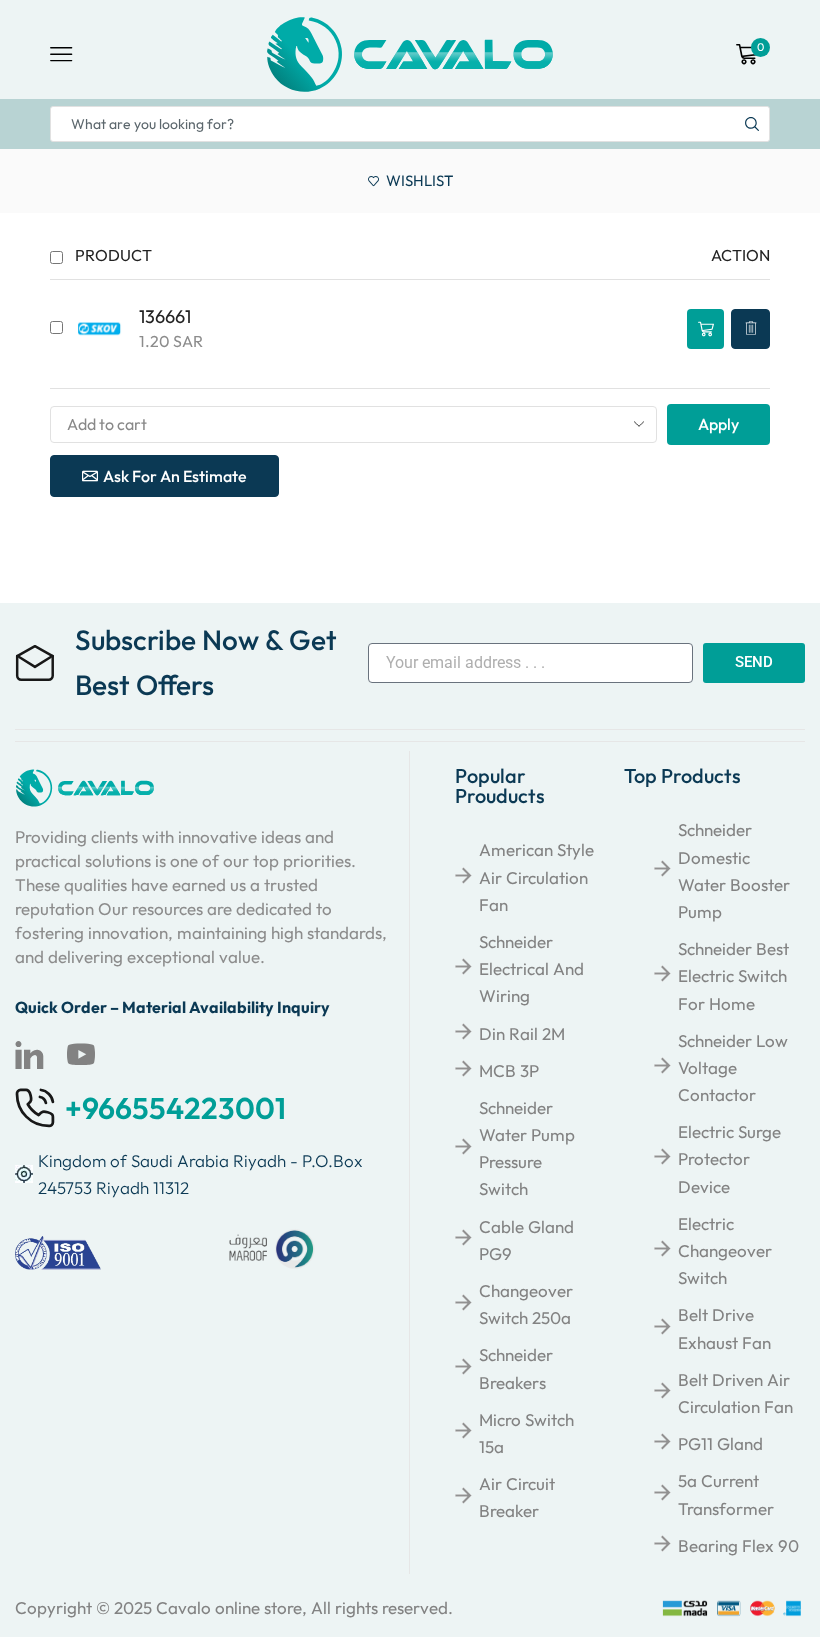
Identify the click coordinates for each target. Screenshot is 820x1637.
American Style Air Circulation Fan (536, 876)
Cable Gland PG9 (526, 1240)
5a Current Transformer (726, 1494)
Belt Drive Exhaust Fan (724, 1328)
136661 (165, 316)
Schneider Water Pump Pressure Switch (527, 1148)
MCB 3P (509, 1070)
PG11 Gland (720, 1443)
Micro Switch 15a (526, 1433)
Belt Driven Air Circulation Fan (735, 1393)
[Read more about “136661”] (705, 329)
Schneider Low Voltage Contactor (733, 1067)
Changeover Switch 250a (526, 1304)
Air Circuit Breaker (517, 1497)
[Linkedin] (29, 1055)
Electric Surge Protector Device (729, 1158)
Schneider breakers (516, 1368)
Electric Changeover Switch (725, 1250)
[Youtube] (81, 1055)
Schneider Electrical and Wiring (531, 968)
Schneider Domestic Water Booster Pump (734, 870)
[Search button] (752, 124)
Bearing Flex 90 (738, 1545)
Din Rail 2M (522, 1033)
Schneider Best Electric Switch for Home (733, 975)
